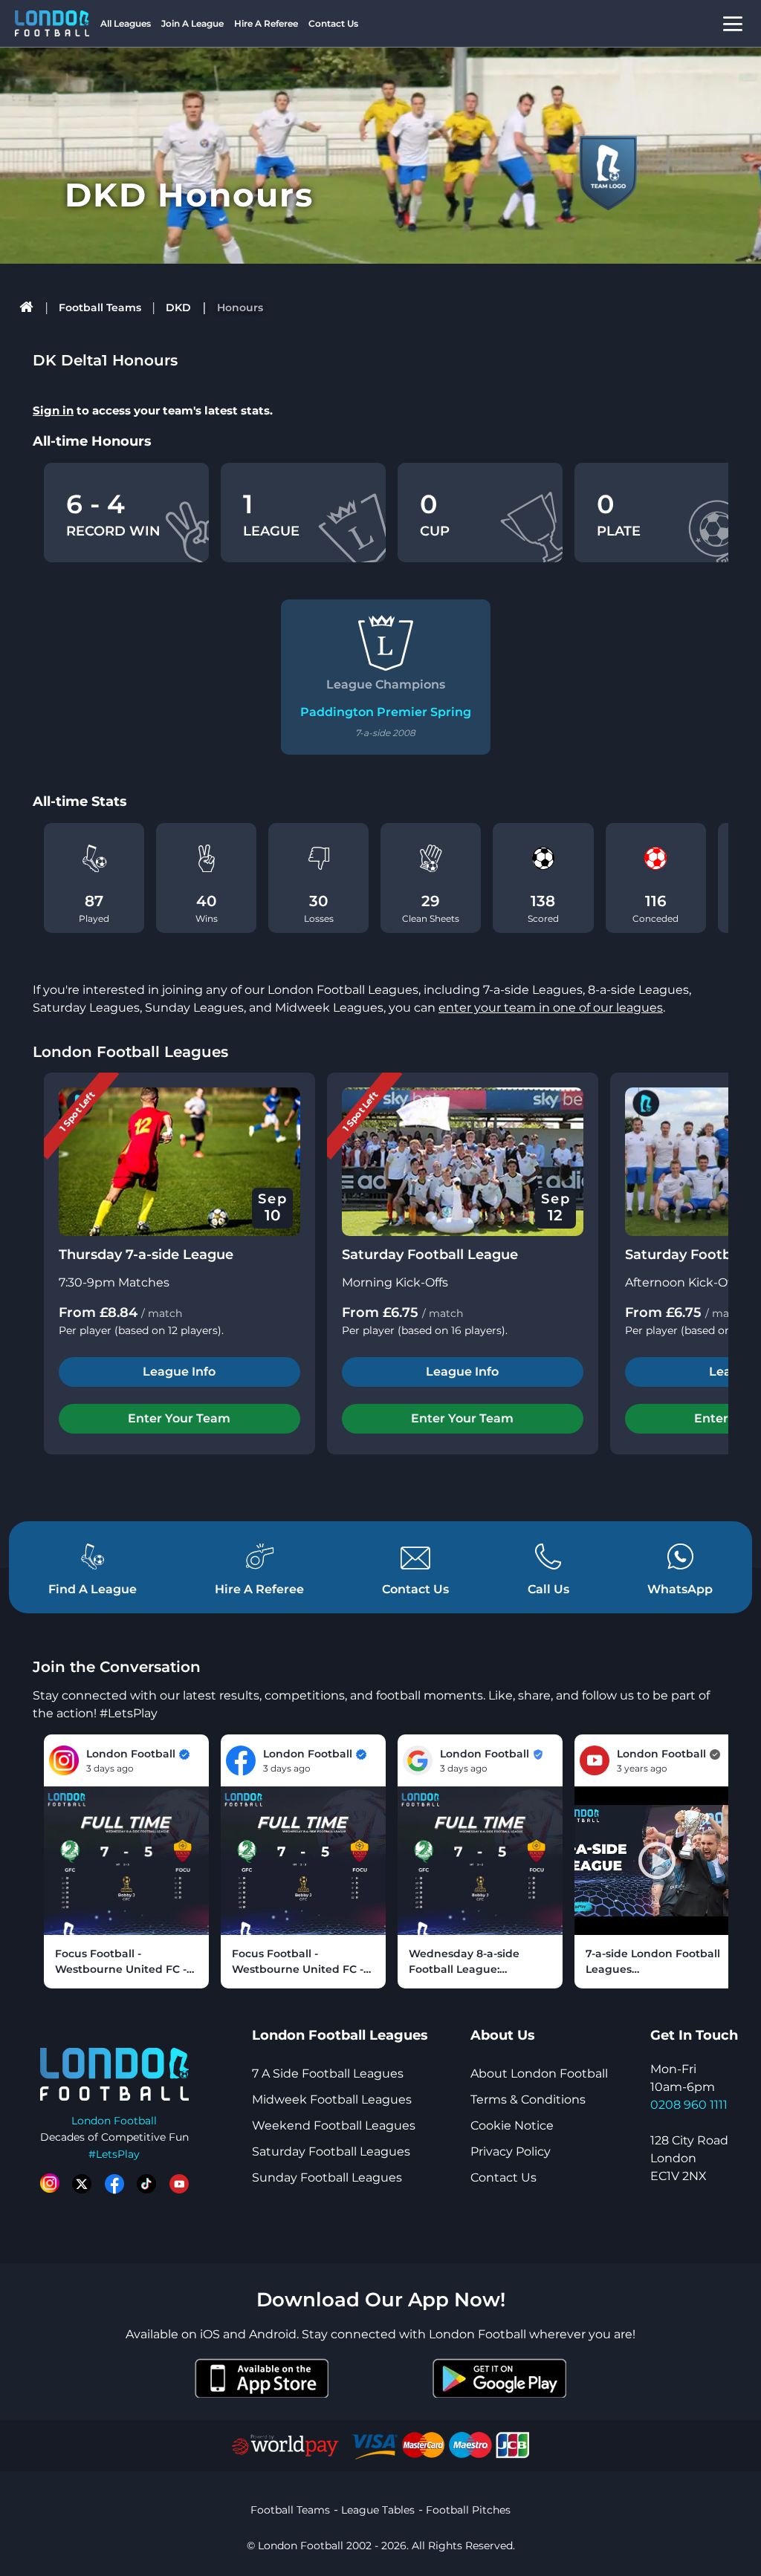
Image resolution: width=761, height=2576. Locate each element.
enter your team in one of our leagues (551, 1008)
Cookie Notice (512, 2125)
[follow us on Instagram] (50, 2184)
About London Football (539, 2074)
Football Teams (100, 308)
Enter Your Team (179, 1418)
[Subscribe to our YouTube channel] (179, 2184)
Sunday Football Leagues (327, 2177)
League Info (179, 1372)
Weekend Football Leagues (334, 2125)
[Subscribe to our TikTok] (146, 2184)
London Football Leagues (130, 1052)
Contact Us (333, 23)
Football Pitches (468, 2510)
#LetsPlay (114, 2154)
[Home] (27, 308)
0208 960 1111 (689, 2105)
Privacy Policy (511, 2151)
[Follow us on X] (82, 2184)
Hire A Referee (266, 23)
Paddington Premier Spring (386, 712)
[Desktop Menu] (733, 23)
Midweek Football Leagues (332, 2099)
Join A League (192, 23)
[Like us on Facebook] (114, 2184)
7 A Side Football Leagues (328, 2074)
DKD (178, 308)
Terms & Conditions (528, 2099)
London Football (114, 2121)
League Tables (378, 2510)
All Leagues (126, 23)
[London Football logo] (52, 23)
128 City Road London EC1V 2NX (689, 2158)
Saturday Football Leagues (331, 2151)
